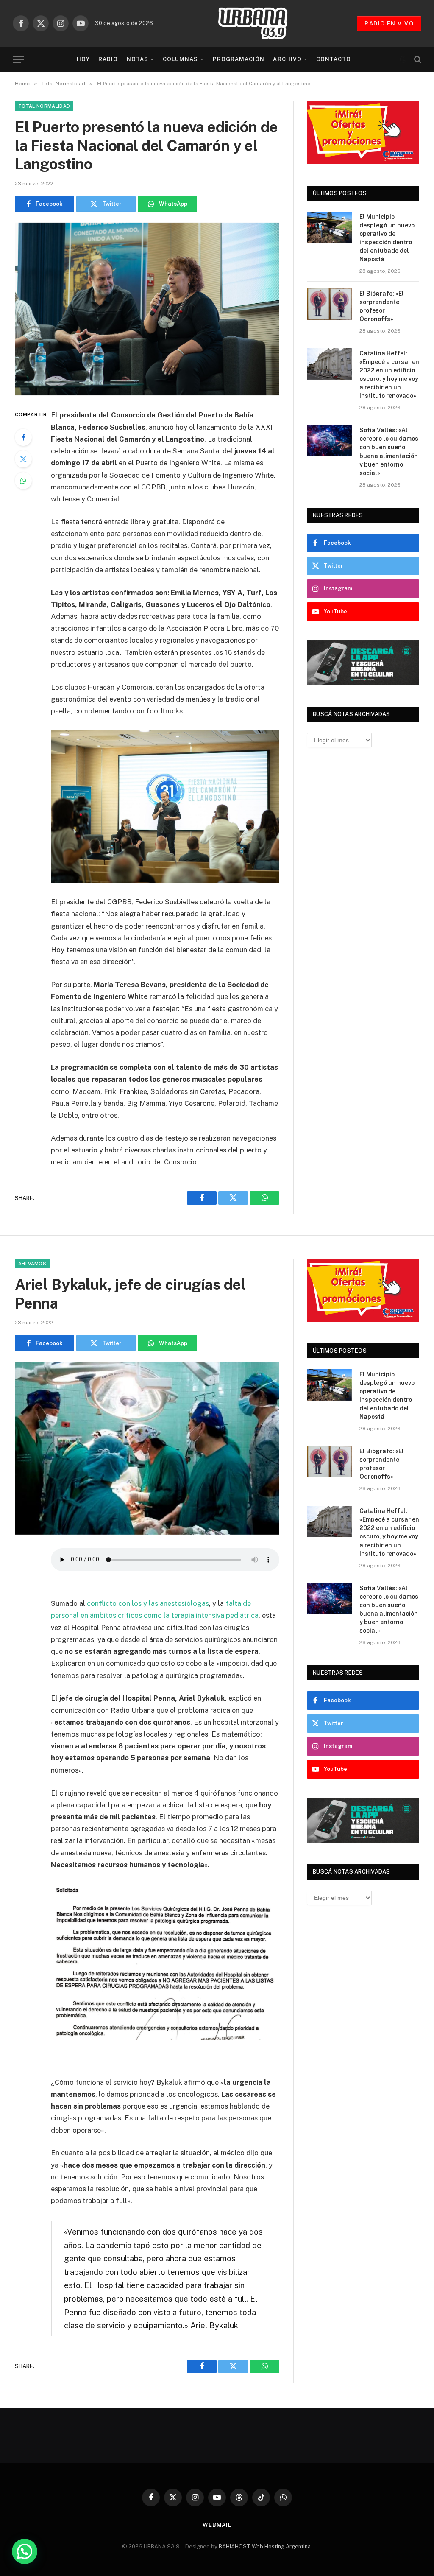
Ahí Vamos (32, 1264)
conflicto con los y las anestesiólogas (148, 1603)
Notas (138, 59)
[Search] (417, 60)
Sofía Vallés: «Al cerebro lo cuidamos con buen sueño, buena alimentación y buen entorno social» (389, 451)
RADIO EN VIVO (389, 24)
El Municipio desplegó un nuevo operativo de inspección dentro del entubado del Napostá (387, 238)
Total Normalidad (44, 106)
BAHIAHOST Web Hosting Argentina (265, 2547)
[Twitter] (23, 459)
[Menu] (18, 60)
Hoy (83, 59)
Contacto (334, 59)
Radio (108, 59)
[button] (25, 2551)
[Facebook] (23, 437)
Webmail (217, 2525)
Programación (239, 59)
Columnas (180, 59)
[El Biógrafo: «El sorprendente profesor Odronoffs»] (329, 304)
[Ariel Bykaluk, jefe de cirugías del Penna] (147, 1448)
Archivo (287, 59)
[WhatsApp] (23, 481)
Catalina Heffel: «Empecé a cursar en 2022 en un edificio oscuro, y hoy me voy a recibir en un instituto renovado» (389, 375)
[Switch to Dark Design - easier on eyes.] (403, 59)
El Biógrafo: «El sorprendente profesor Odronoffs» (382, 306)
